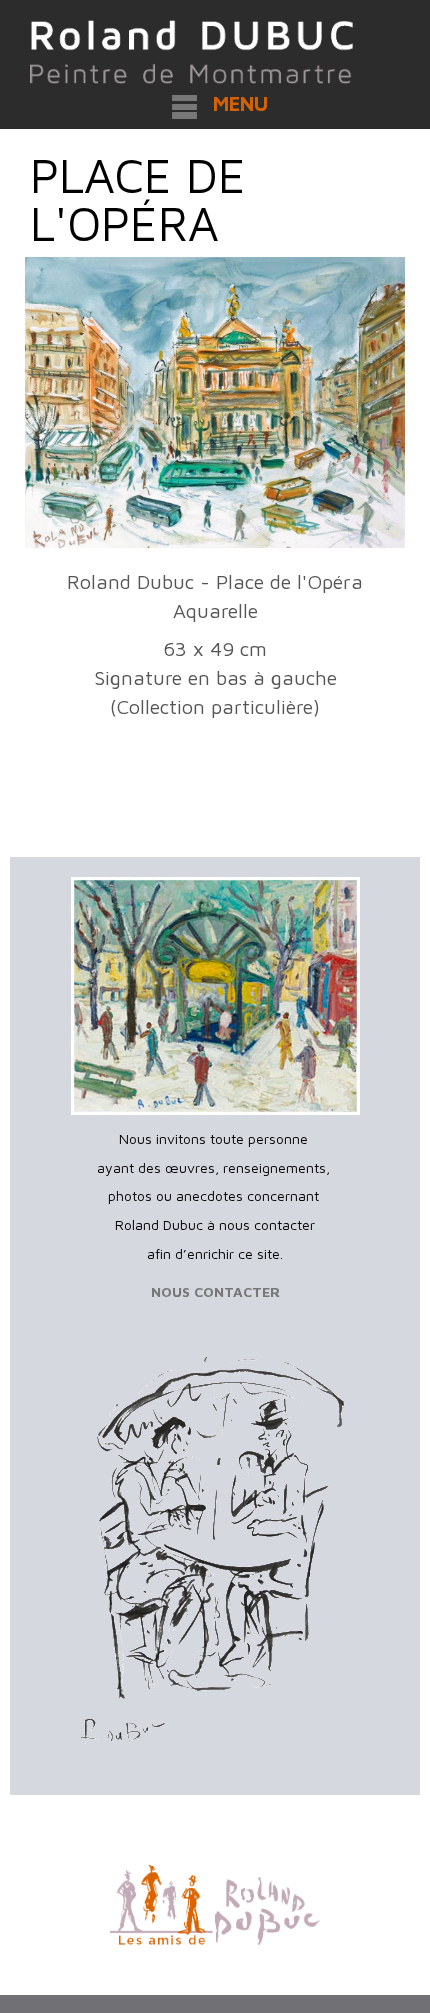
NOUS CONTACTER (215, 1291)
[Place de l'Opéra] (215, 403)
